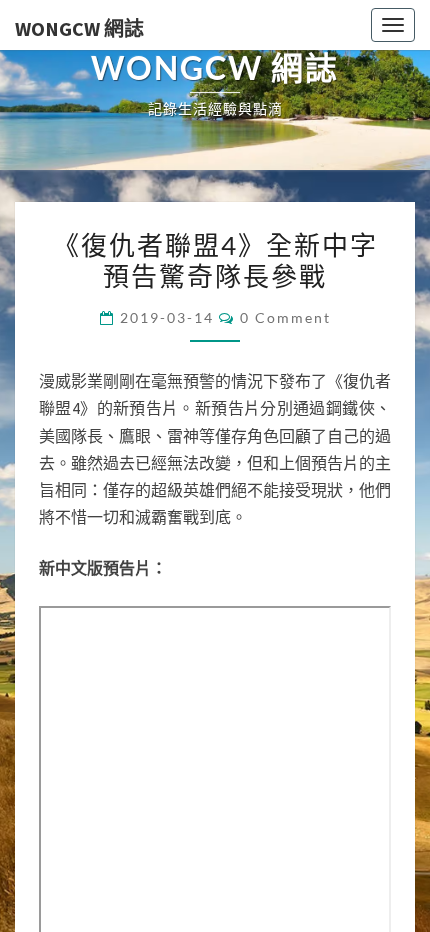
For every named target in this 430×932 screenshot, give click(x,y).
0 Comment (285, 757)
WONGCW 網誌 (79, 28)
